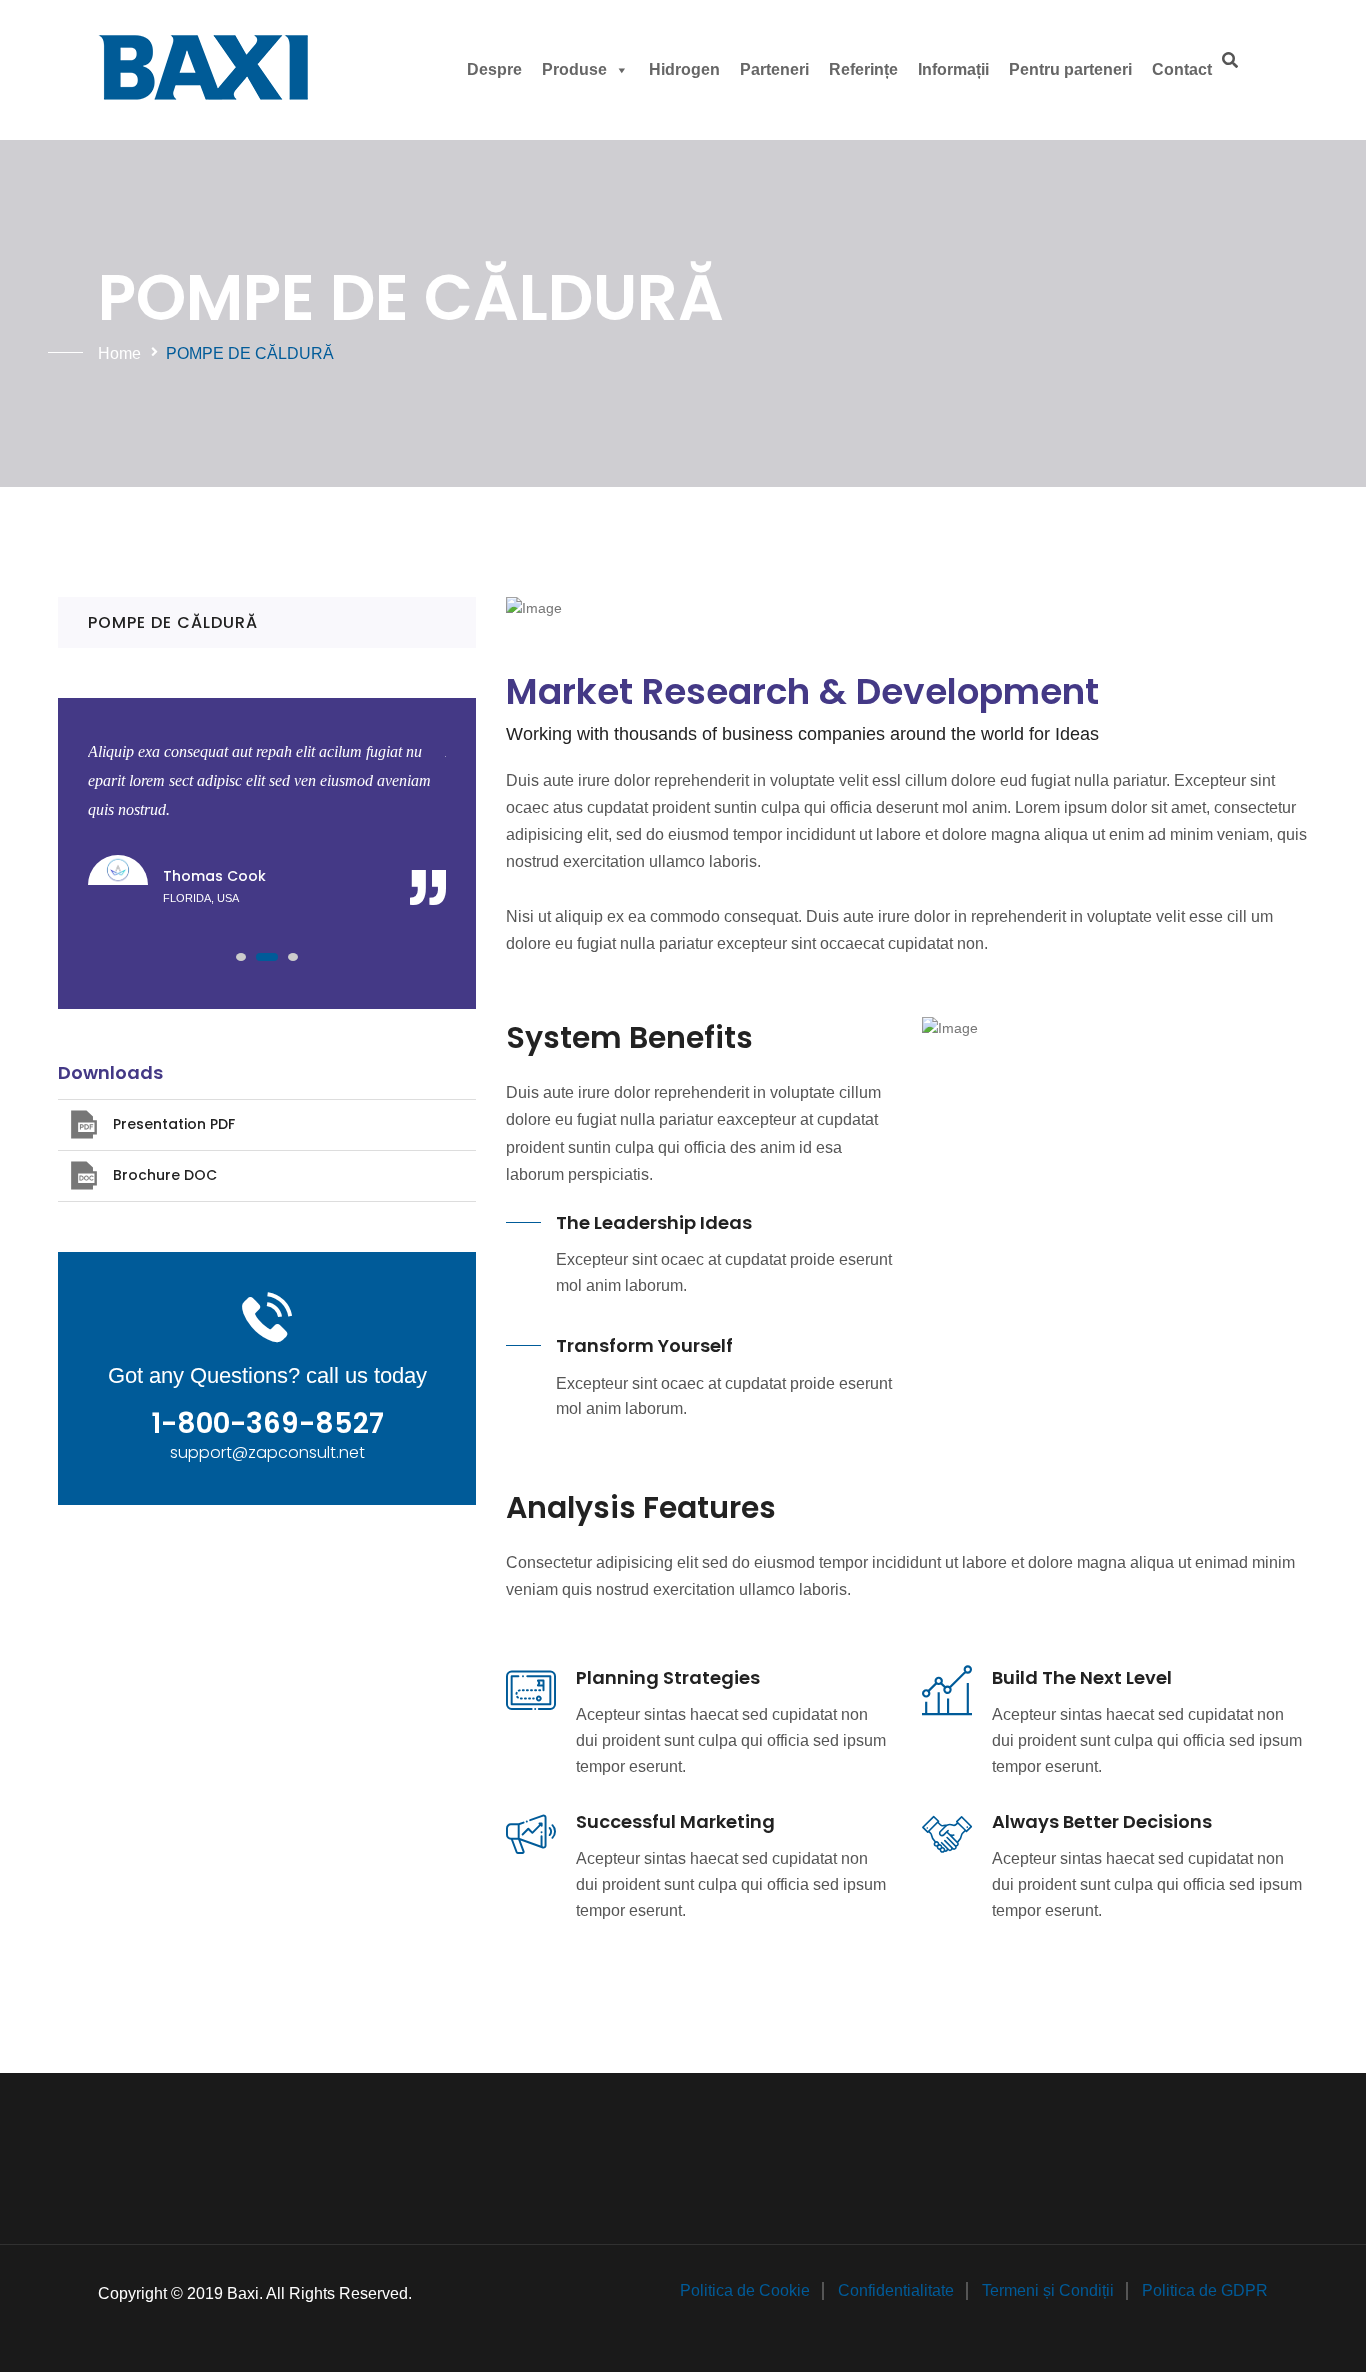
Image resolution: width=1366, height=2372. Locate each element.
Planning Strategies (668, 1677)
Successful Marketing (675, 1821)
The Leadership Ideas (654, 1222)
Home (119, 353)
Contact (1182, 69)
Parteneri (774, 69)
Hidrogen (684, 69)
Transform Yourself (644, 1345)
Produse (574, 69)
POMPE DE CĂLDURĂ (173, 622)
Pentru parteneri (1070, 69)
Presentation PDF (174, 1124)
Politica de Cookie (745, 2290)
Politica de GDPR (1205, 2290)
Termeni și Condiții (1048, 2290)
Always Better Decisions (1102, 1821)
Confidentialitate (896, 2290)
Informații (953, 69)
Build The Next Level (1082, 1677)
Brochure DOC (165, 1175)
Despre (494, 69)
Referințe (863, 69)
